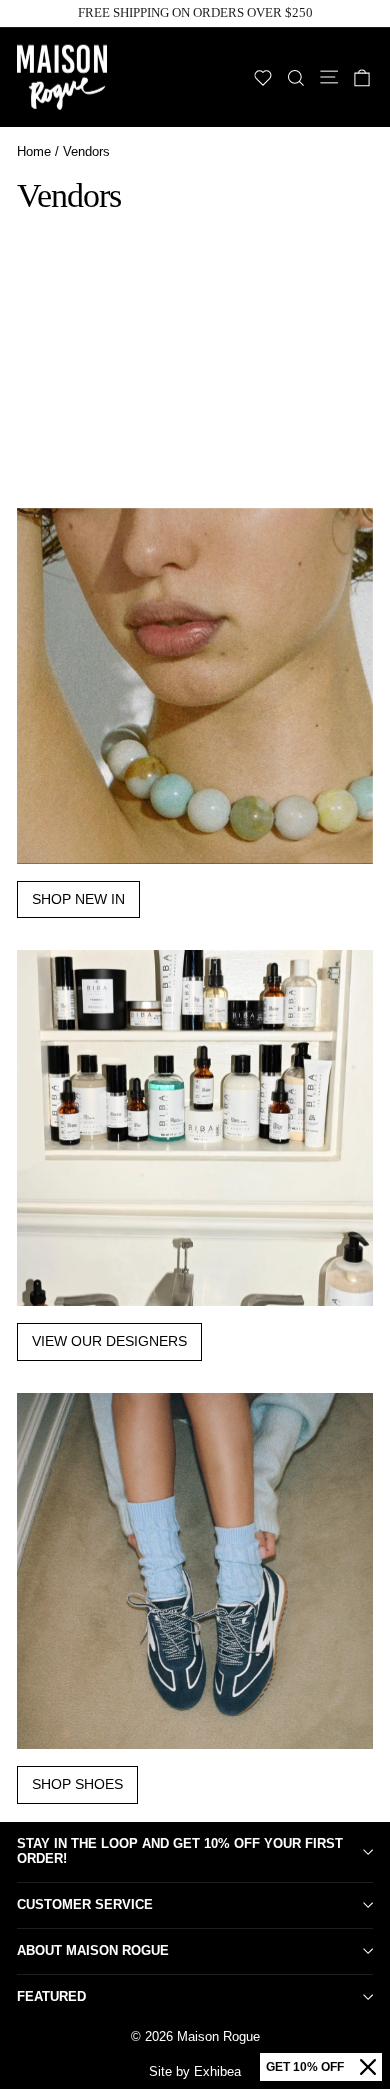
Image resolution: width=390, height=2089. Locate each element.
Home (34, 151)
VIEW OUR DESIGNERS (109, 1341)
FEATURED (51, 1996)
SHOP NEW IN (78, 899)
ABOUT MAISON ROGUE (93, 1950)
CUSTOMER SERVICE (85, 1904)
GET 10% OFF (305, 2067)
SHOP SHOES (77, 1784)
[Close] (368, 2067)
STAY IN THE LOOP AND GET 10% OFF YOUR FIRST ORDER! (180, 1851)
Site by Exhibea (195, 2071)
